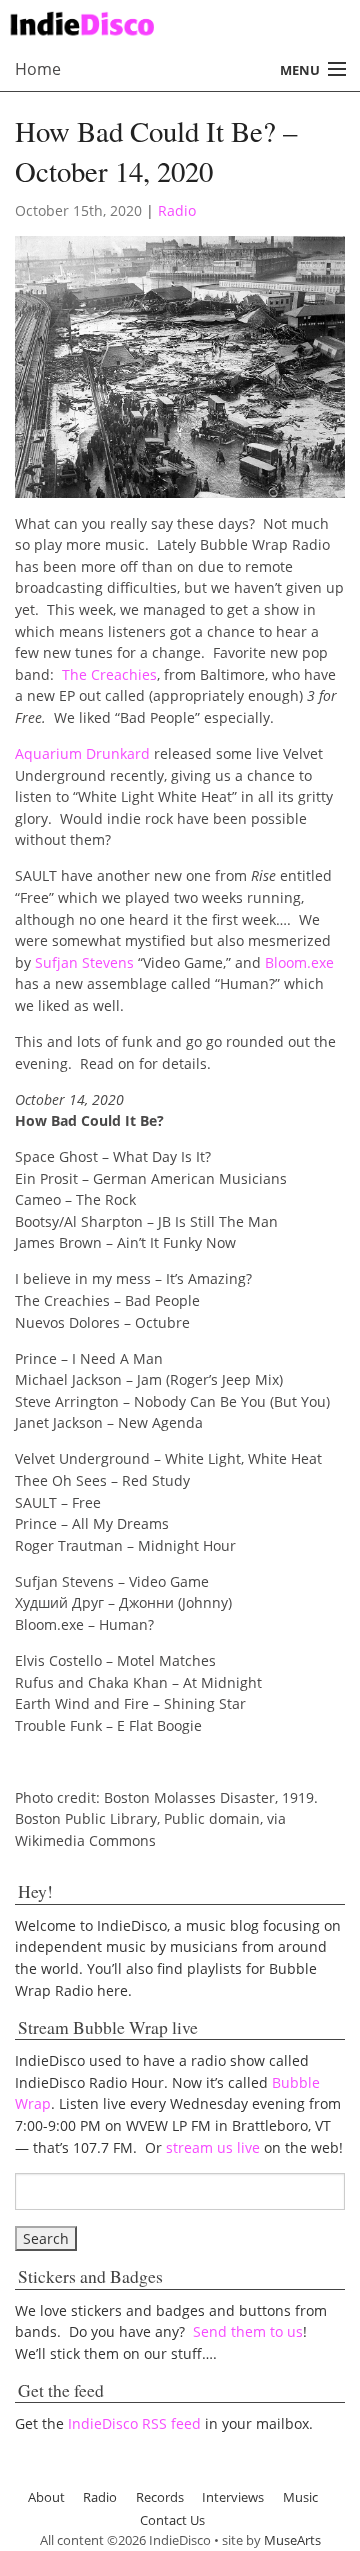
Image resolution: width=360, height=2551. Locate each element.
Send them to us (248, 2331)
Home (38, 69)
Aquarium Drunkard (82, 753)
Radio (177, 210)
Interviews (233, 2497)
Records (160, 2497)
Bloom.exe (299, 962)
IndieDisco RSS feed (134, 2423)
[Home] (172, 21)
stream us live (213, 2147)
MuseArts (292, 2540)
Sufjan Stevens (84, 962)
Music (300, 2497)
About (46, 2497)
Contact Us (172, 2520)
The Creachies (109, 674)
